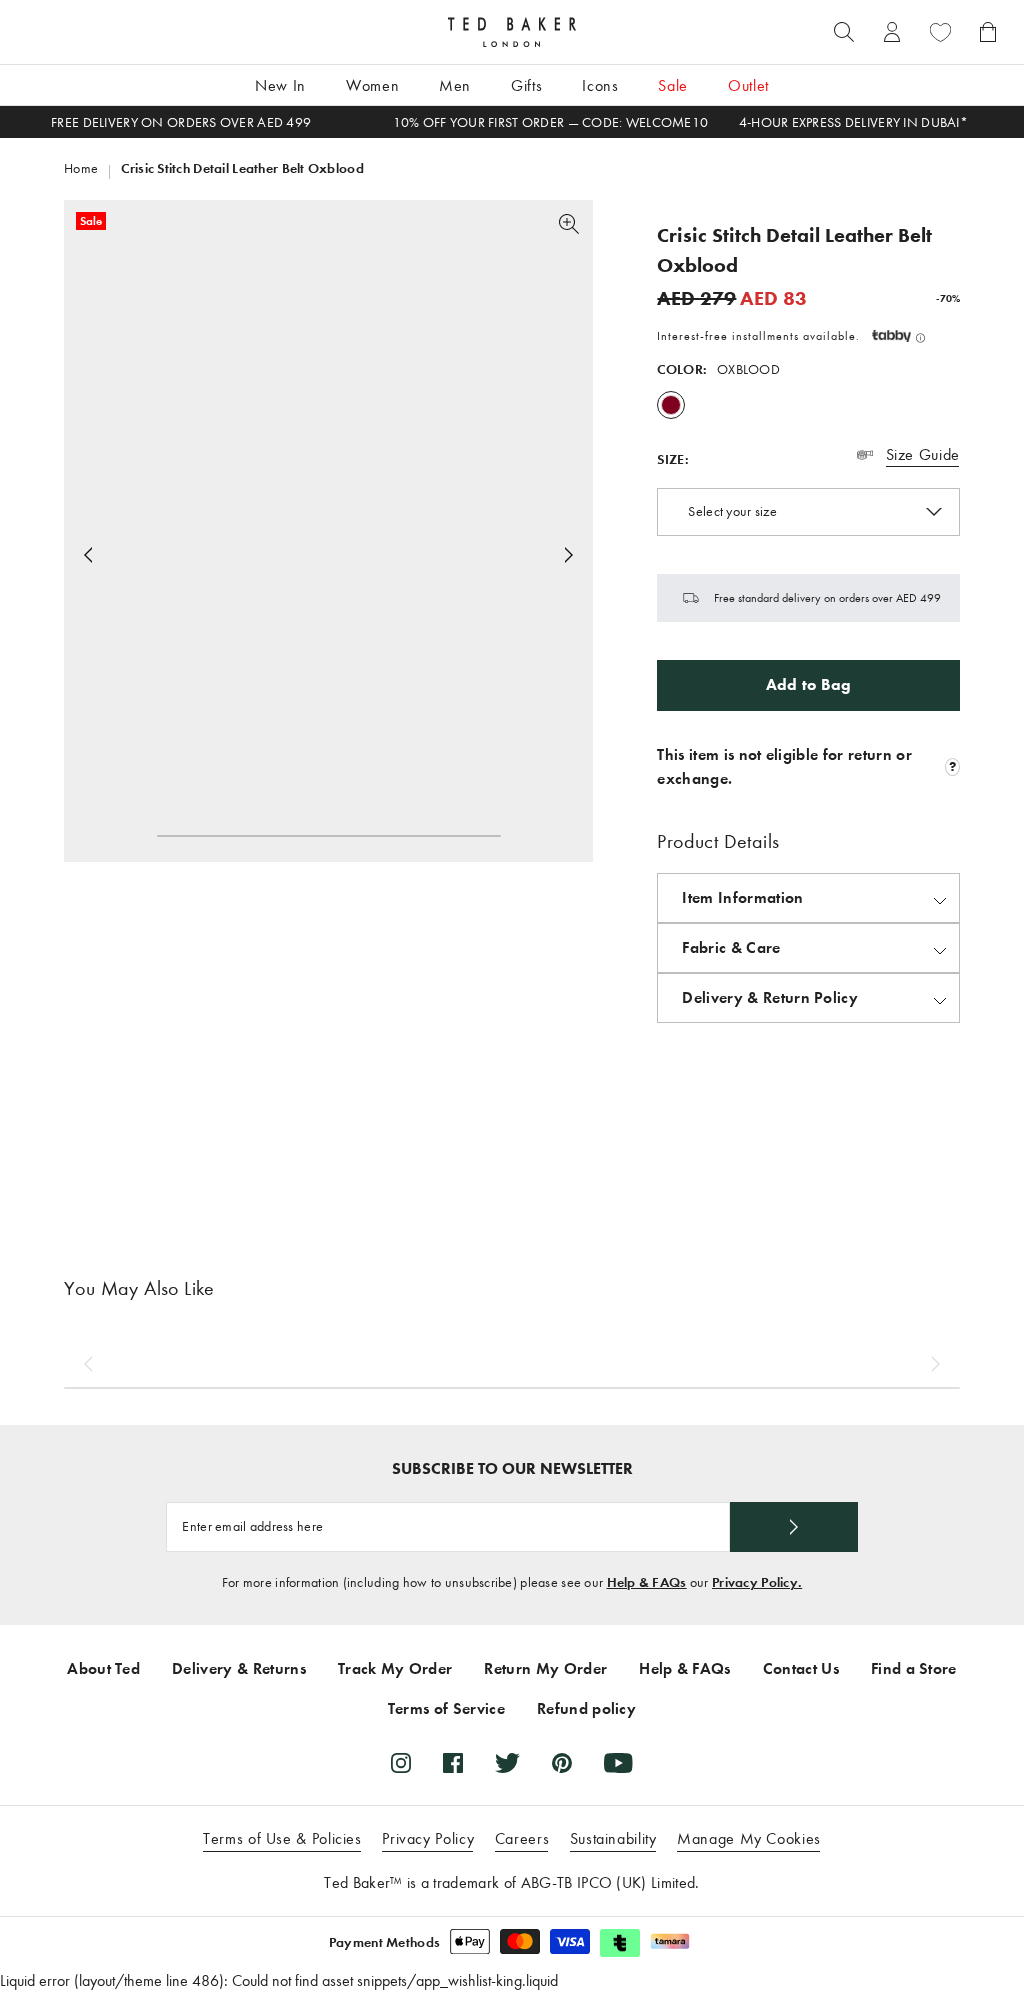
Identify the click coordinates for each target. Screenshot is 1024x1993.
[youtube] (618, 1763)
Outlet (748, 85)
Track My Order (395, 1668)
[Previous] (88, 1364)
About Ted (103, 1668)
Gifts (526, 85)
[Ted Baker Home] (512, 32)
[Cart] (988, 32)
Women (372, 85)
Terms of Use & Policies (282, 1838)
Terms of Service (446, 1708)
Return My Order (545, 1668)
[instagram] (401, 1763)
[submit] (794, 1527)
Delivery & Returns (239, 1668)
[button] (898, 336)
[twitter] (507, 1763)
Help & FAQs (647, 1582)
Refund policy (586, 1708)
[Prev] (88, 555)
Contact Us (801, 1668)
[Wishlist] (940, 32)
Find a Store (914, 1668)
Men (455, 85)
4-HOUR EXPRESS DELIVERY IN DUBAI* (853, 122)
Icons (600, 85)
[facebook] (453, 1763)
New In (280, 85)
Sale (673, 85)
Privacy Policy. (757, 1582)
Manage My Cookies (749, 1838)
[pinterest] (562, 1763)
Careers (522, 1838)
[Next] (569, 555)
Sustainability (613, 1838)
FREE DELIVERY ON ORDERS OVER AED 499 (181, 122)
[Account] (892, 32)
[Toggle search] (844, 32)
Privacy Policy (428, 1838)
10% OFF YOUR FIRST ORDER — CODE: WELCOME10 (551, 122)
